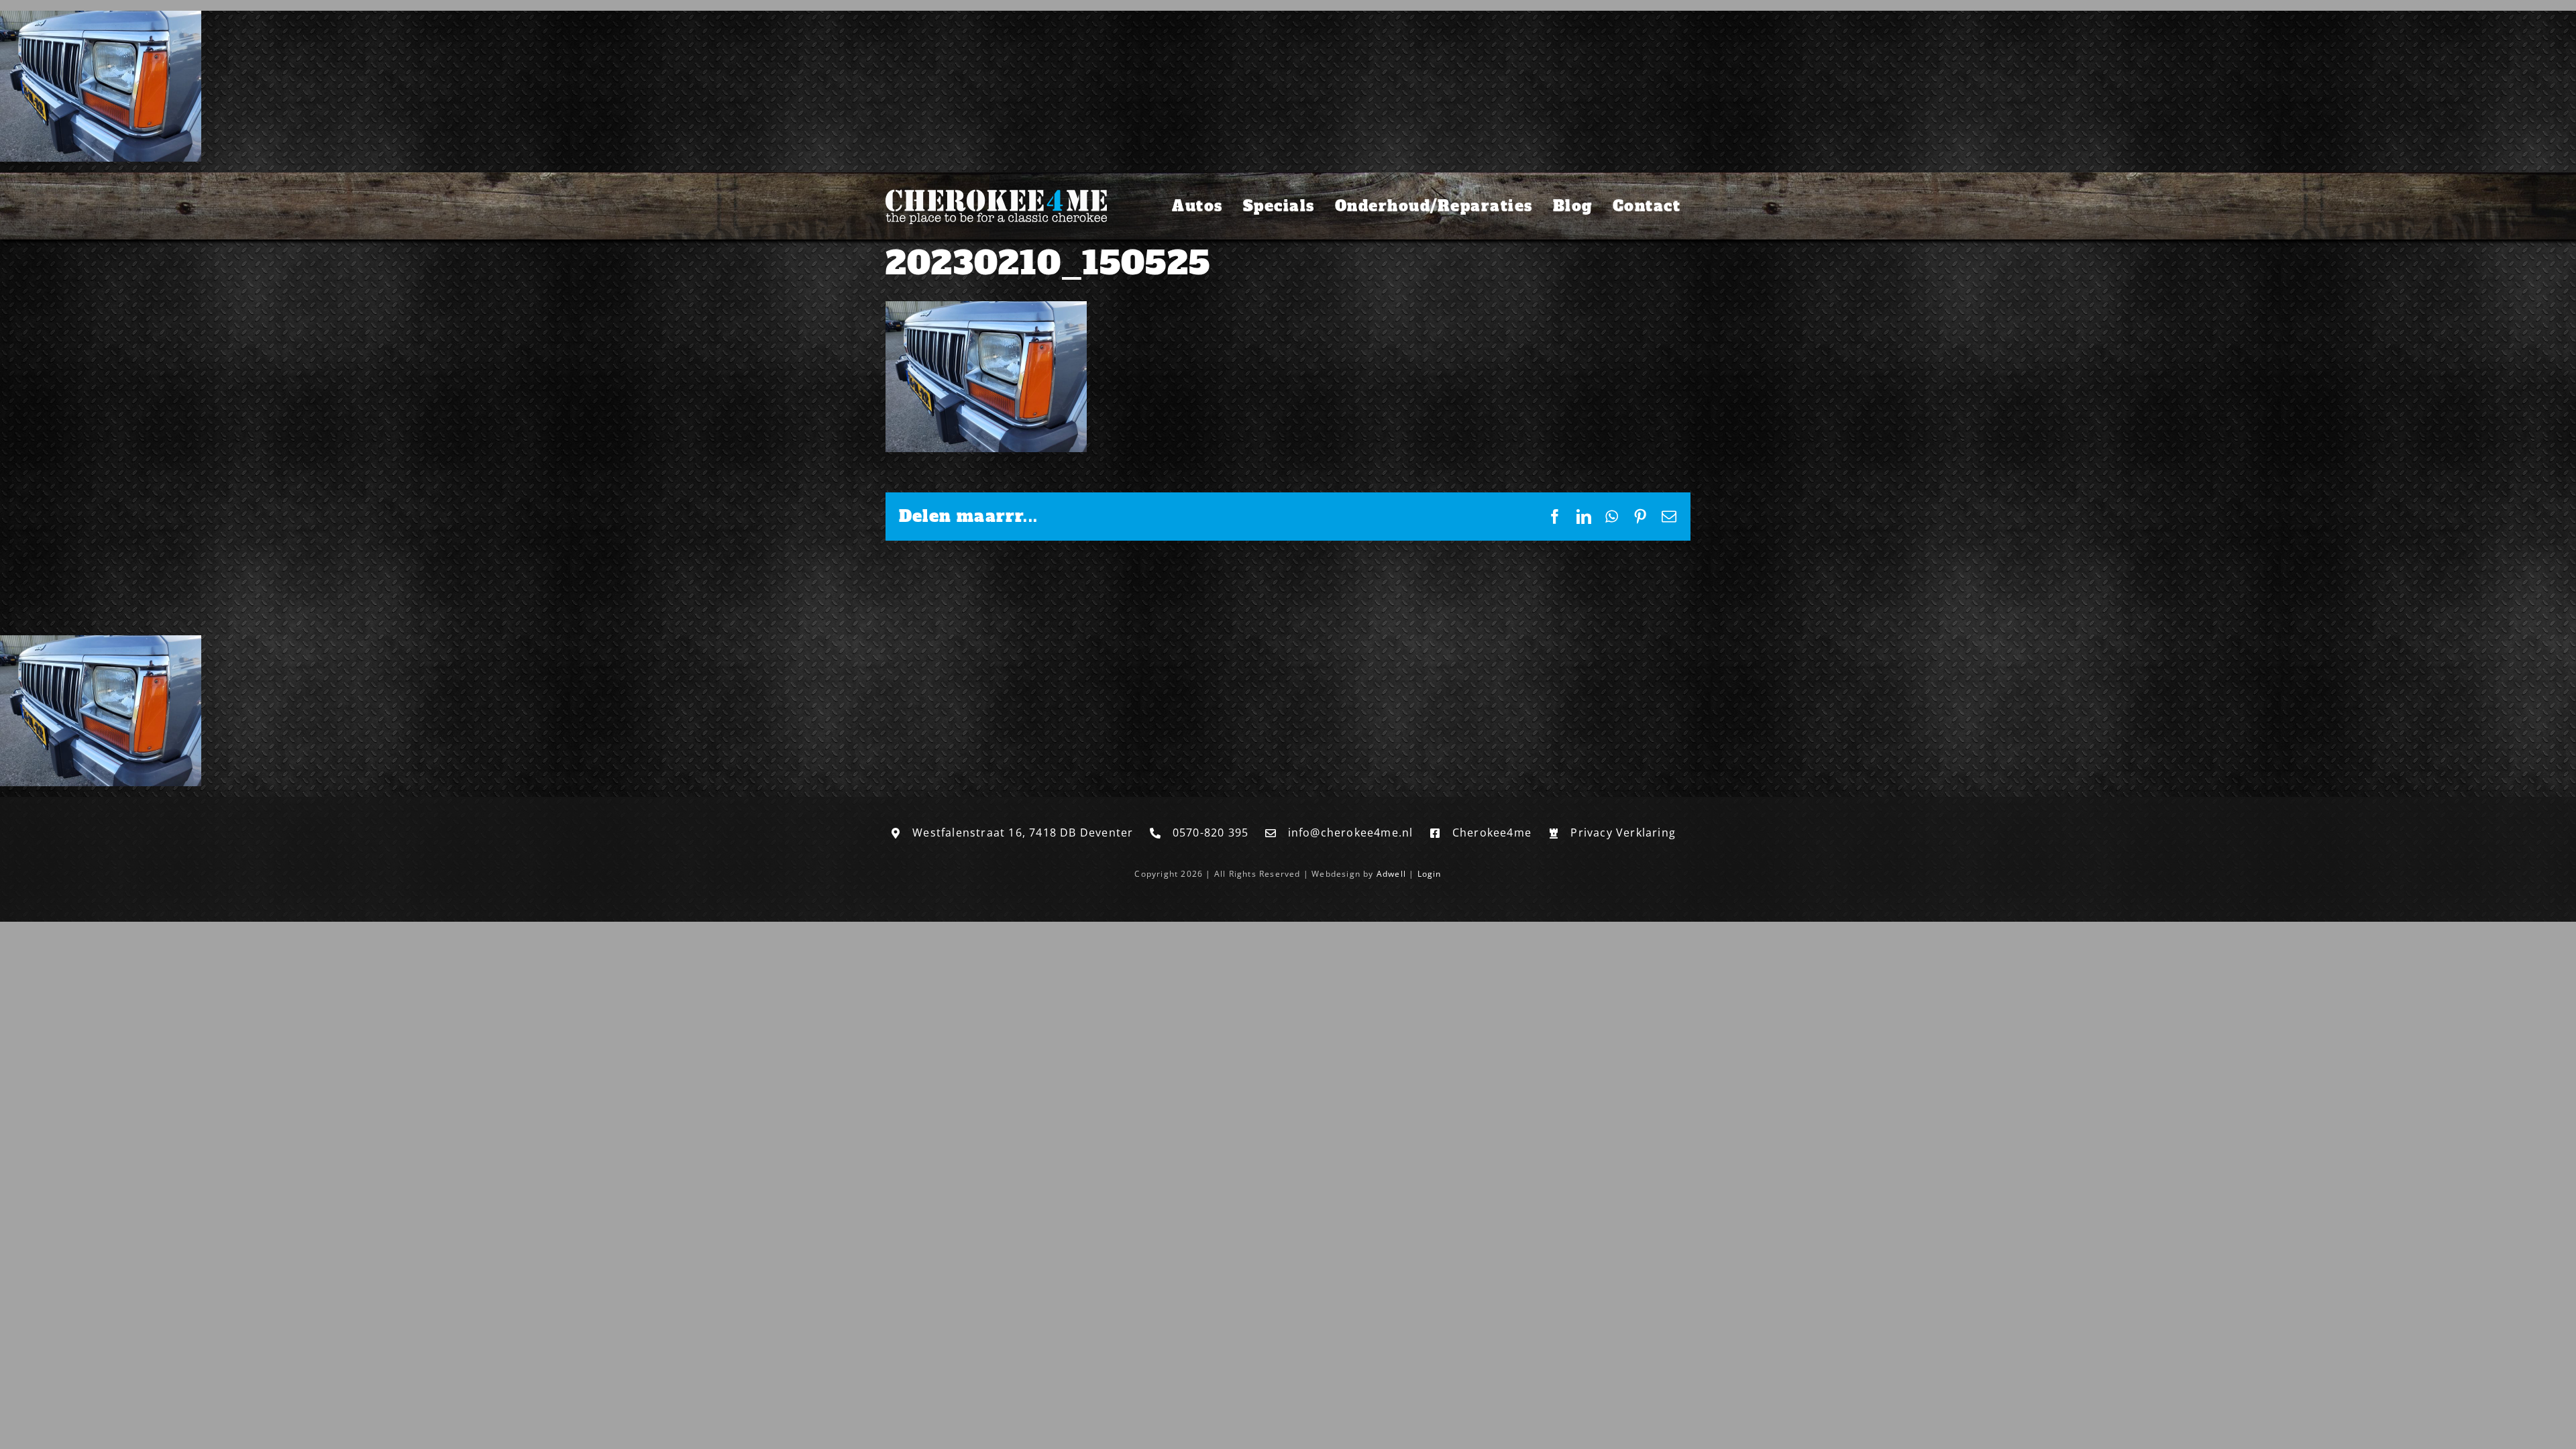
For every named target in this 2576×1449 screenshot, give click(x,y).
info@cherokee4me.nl (1351, 833)
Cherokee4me (1492, 833)
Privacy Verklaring (1623, 833)
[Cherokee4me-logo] (996, 192)
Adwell (1391, 874)
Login (1430, 874)
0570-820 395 (1211, 833)
